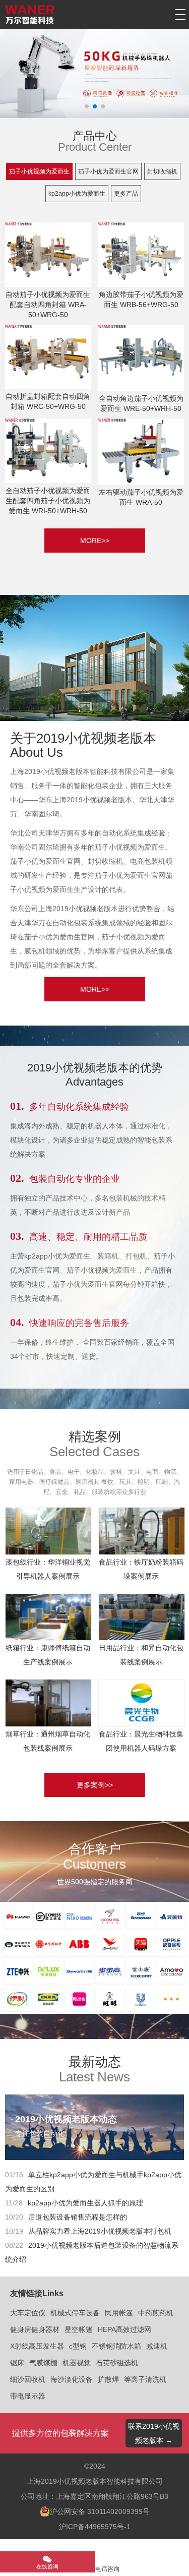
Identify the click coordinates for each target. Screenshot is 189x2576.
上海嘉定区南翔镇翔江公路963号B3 (112, 2496)
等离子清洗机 (145, 2379)
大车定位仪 (28, 2313)
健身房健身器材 (35, 2329)
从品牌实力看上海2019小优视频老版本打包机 (100, 2231)
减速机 (157, 2346)
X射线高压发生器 (37, 2346)
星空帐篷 (79, 2329)
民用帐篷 (119, 2313)
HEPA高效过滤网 (124, 2329)
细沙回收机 (28, 2379)
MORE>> (95, 541)
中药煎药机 (156, 2313)
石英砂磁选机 (117, 2363)
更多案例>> (95, 1785)
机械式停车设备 (75, 2313)
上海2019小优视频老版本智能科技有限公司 (95, 2481)
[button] (87, 106)
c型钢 (78, 2346)
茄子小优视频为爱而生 (39, 171)
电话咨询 (107, 2569)
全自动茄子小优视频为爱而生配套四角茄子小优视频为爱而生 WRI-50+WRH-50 (48, 501)
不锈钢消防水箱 (116, 2346)
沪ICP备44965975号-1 (95, 2527)
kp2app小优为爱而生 (77, 194)
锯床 (17, 2363)
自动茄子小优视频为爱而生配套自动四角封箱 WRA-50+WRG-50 (48, 305)
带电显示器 (28, 2396)
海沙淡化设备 (72, 2379)
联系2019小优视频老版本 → (154, 2433)
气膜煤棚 (43, 2363)
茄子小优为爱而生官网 (108, 171)
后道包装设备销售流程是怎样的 (78, 2217)
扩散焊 (108, 2379)
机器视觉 (77, 2363)
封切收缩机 (162, 171)
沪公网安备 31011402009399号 (100, 2511)
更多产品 (126, 194)
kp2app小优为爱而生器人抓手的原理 (85, 2203)
